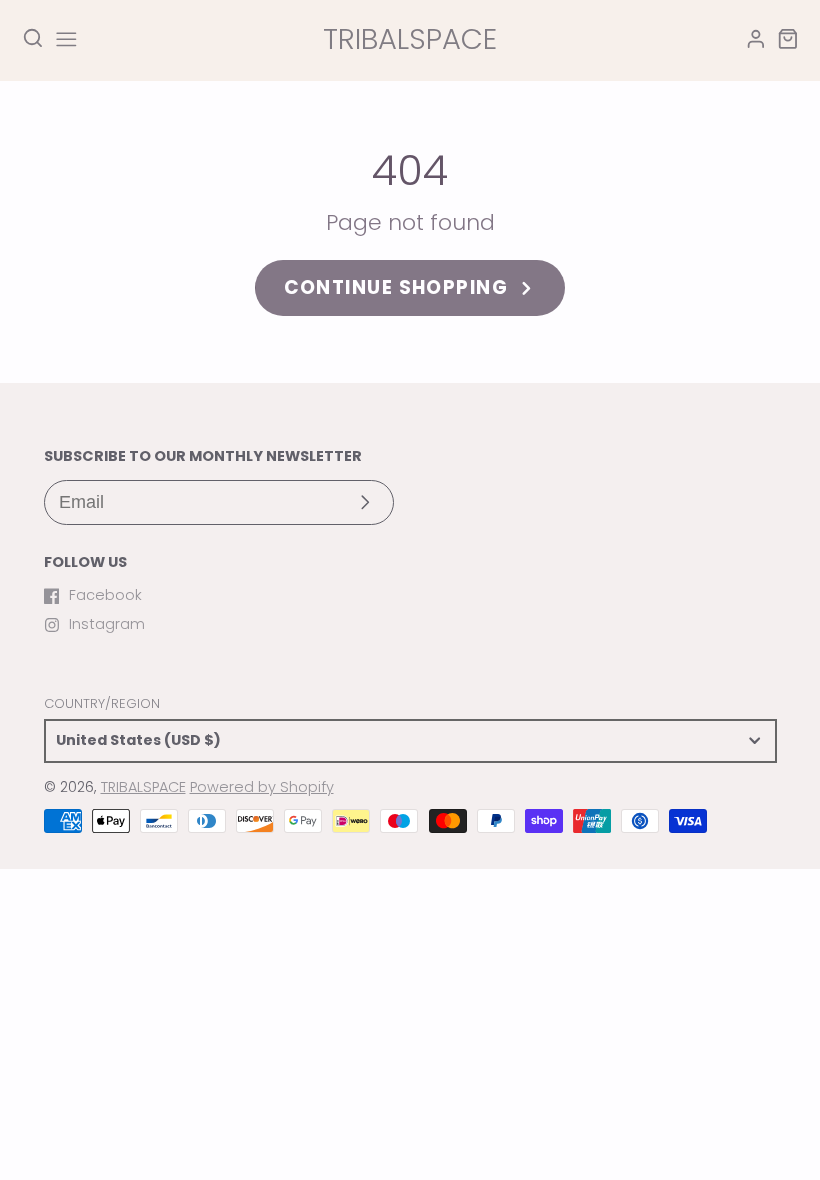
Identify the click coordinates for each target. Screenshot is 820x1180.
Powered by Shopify (262, 787)
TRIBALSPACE (143, 787)
